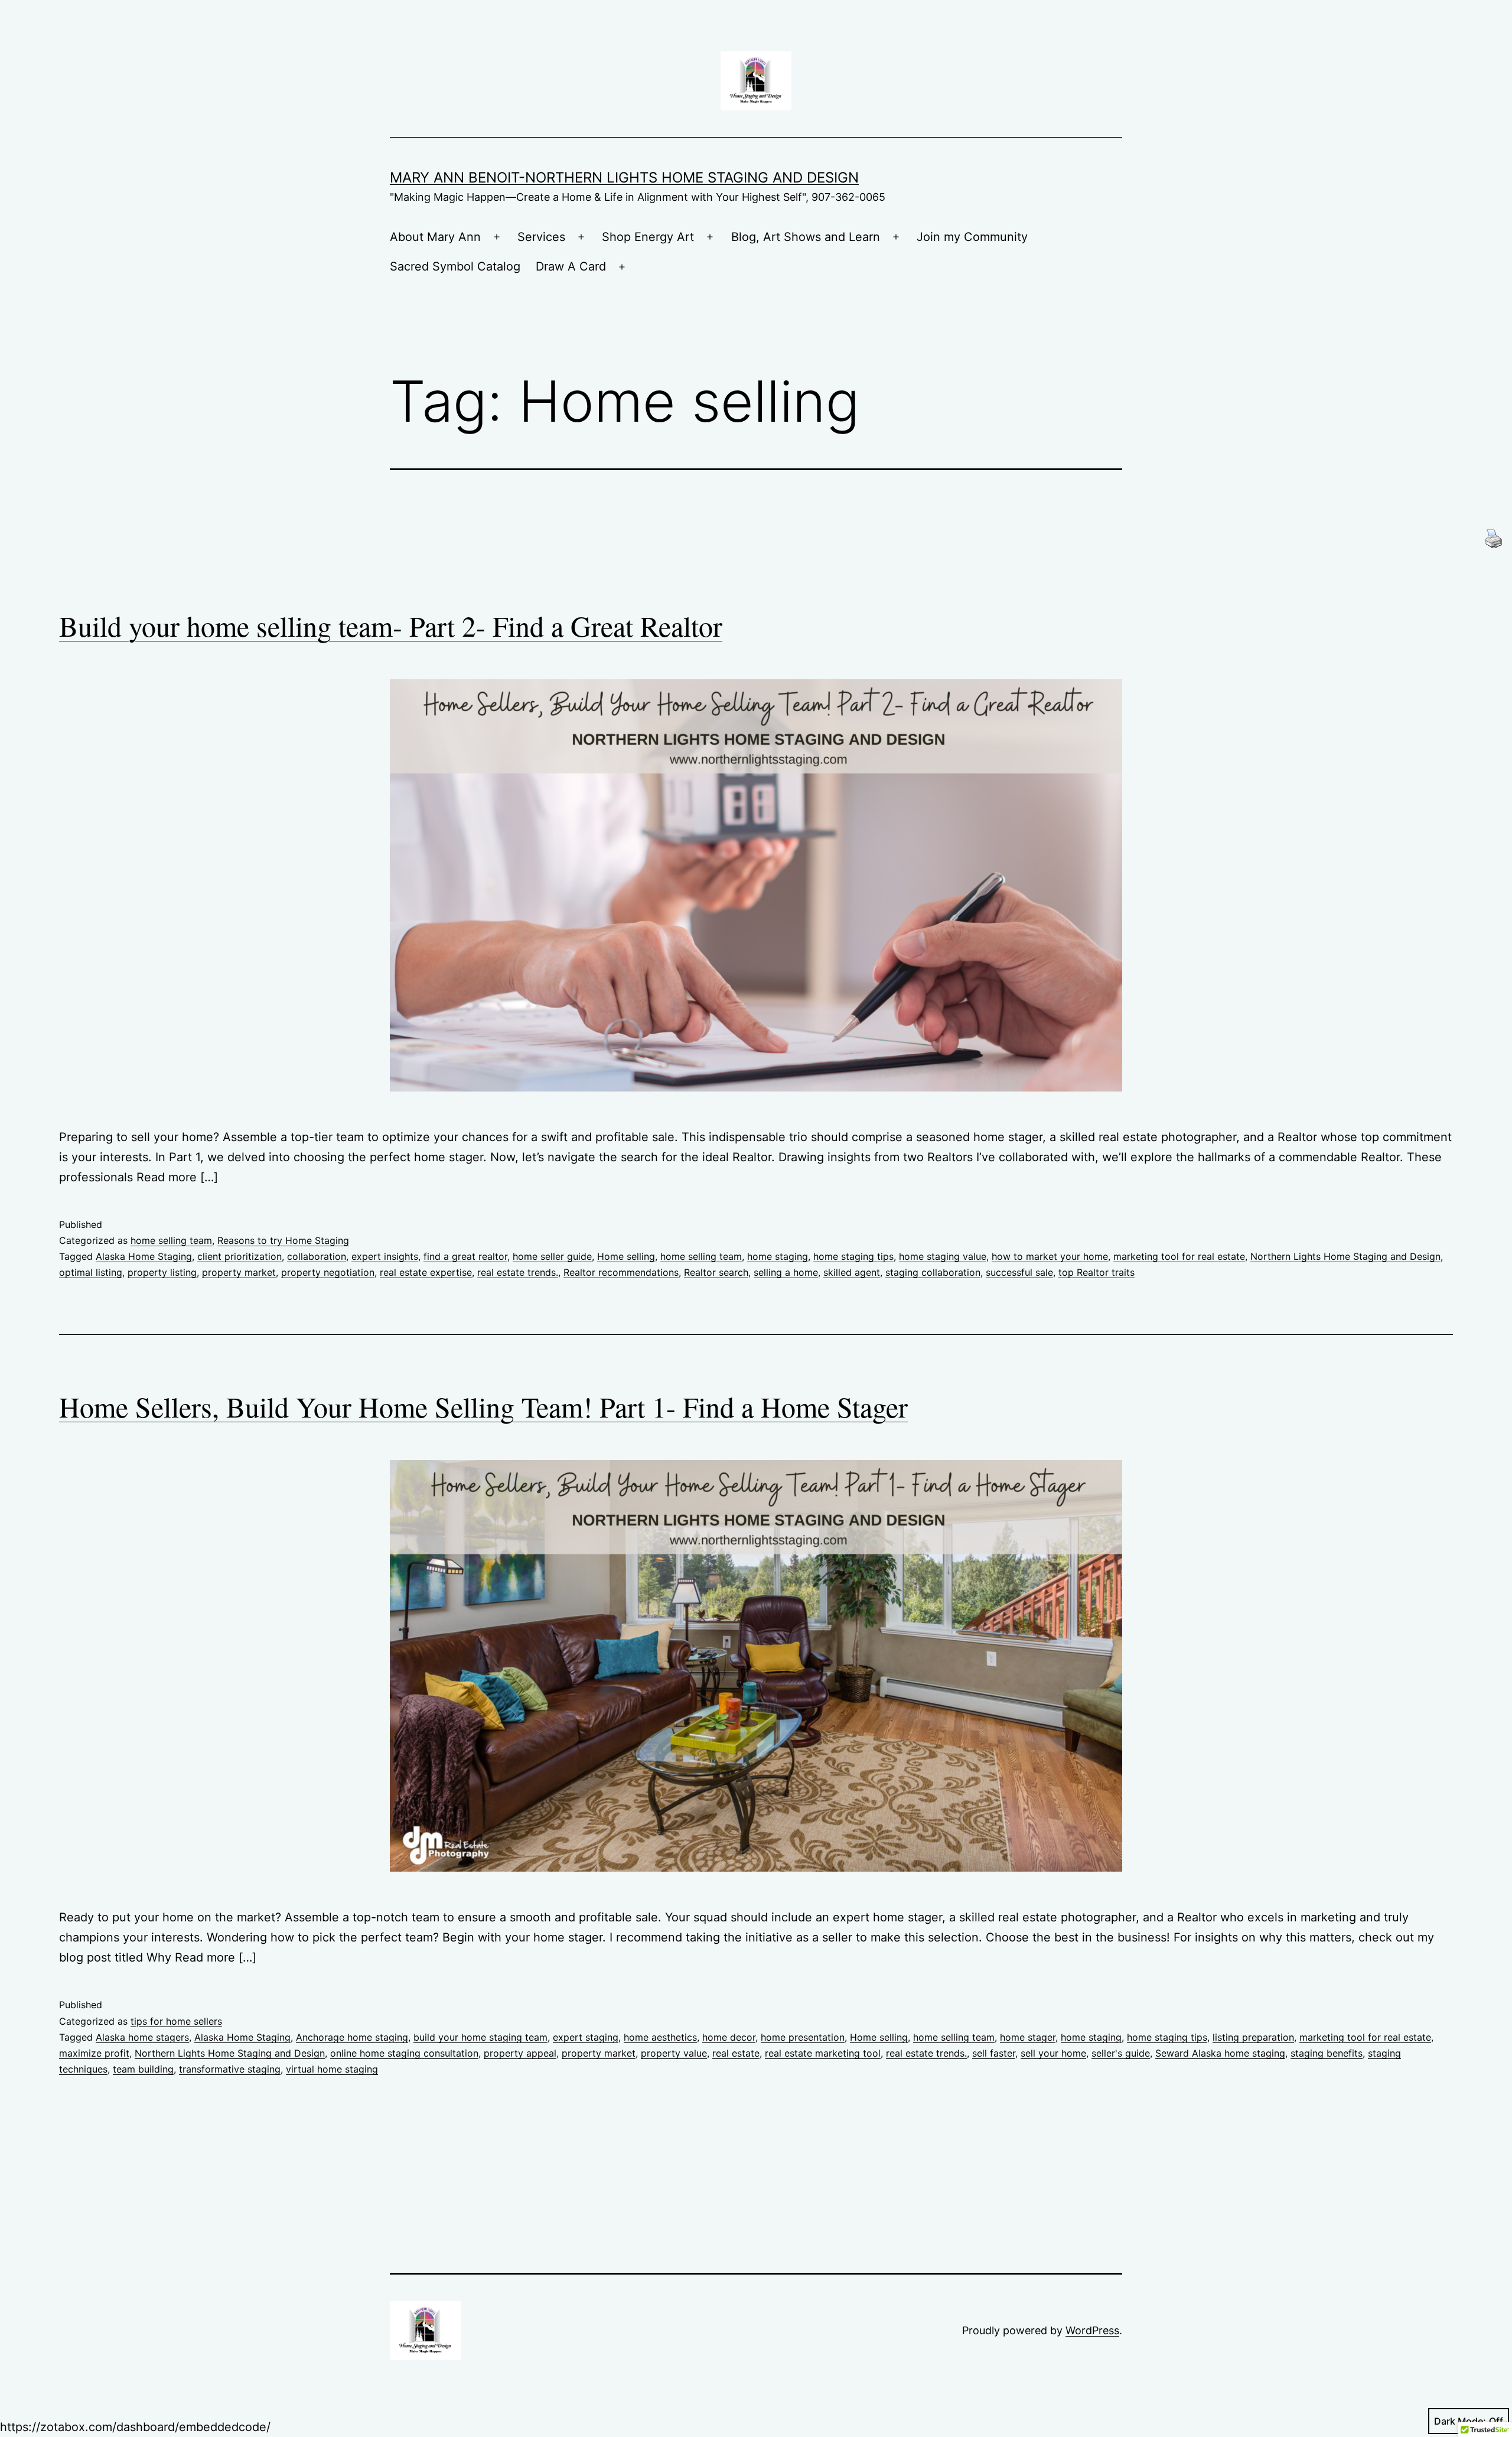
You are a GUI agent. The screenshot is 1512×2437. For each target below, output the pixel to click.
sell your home (1053, 2053)
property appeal (520, 2053)
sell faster (994, 2053)
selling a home (786, 1272)
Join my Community (972, 237)
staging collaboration (933, 1272)
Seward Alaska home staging (1220, 2053)
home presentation (803, 2037)
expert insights (385, 1256)
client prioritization (239, 1256)
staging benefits (1327, 2053)
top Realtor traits (1096, 1272)
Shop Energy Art (648, 237)
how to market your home (1050, 1256)
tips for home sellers (176, 2021)
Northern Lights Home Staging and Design (1345, 1256)
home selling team (171, 1240)
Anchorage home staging (352, 2037)
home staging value (943, 1256)
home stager (1028, 2037)
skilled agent (852, 1272)
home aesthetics (660, 2037)
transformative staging (230, 2069)
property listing (162, 1272)
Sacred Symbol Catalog (455, 266)
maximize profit (94, 2053)
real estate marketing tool (823, 2053)
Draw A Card (571, 266)
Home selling (626, 1256)
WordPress (1092, 2330)
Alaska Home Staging (144, 1256)
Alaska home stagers (142, 2037)
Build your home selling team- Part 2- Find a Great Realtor (391, 625)
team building (143, 2069)
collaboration (317, 1256)
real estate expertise (426, 1272)
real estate (736, 2053)
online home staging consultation (404, 2053)
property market (239, 1272)
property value (674, 2053)
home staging (778, 1256)
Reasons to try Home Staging (283, 1240)
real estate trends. (518, 1272)
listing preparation (1253, 2037)
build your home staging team (480, 2037)
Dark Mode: (1460, 2421)
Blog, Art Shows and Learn (806, 237)
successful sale (1019, 1272)
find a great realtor (465, 1256)
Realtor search (716, 1272)
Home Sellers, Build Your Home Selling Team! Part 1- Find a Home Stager (483, 1406)
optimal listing (91, 1272)
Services (541, 237)
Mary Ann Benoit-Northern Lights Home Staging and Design (624, 177)
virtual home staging (332, 2069)
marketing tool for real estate (1179, 1256)
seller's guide (1121, 2053)
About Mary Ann (435, 237)
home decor (729, 2037)
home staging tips (853, 1256)
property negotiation (328, 1272)
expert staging (586, 2037)
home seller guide (552, 1256)
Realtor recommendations (621, 1272)
